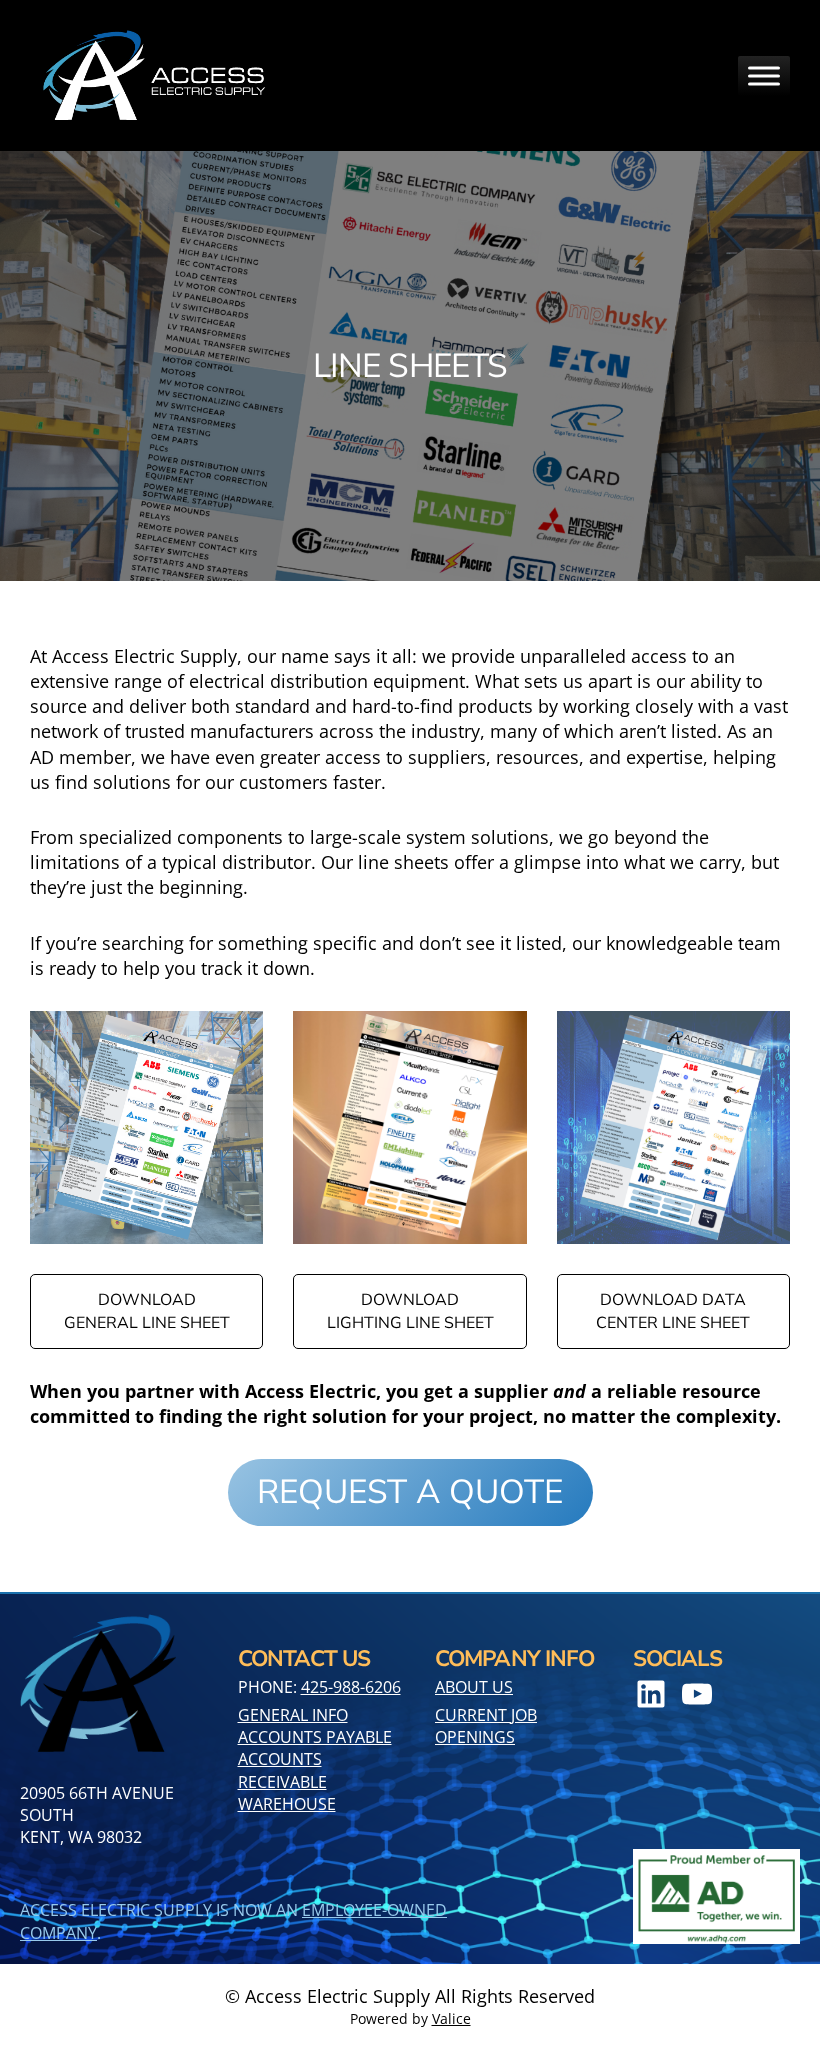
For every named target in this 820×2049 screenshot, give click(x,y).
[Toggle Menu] (764, 75)
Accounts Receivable (282, 1770)
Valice (451, 2018)
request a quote (410, 1492)
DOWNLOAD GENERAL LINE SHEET (147, 1311)
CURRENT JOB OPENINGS (486, 1726)
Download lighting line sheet (410, 1311)
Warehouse (287, 1804)
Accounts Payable (315, 1737)
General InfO (293, 1715)
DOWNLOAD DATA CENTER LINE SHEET (673, 1311)
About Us (474, 1687)
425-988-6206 (351, 1687)
